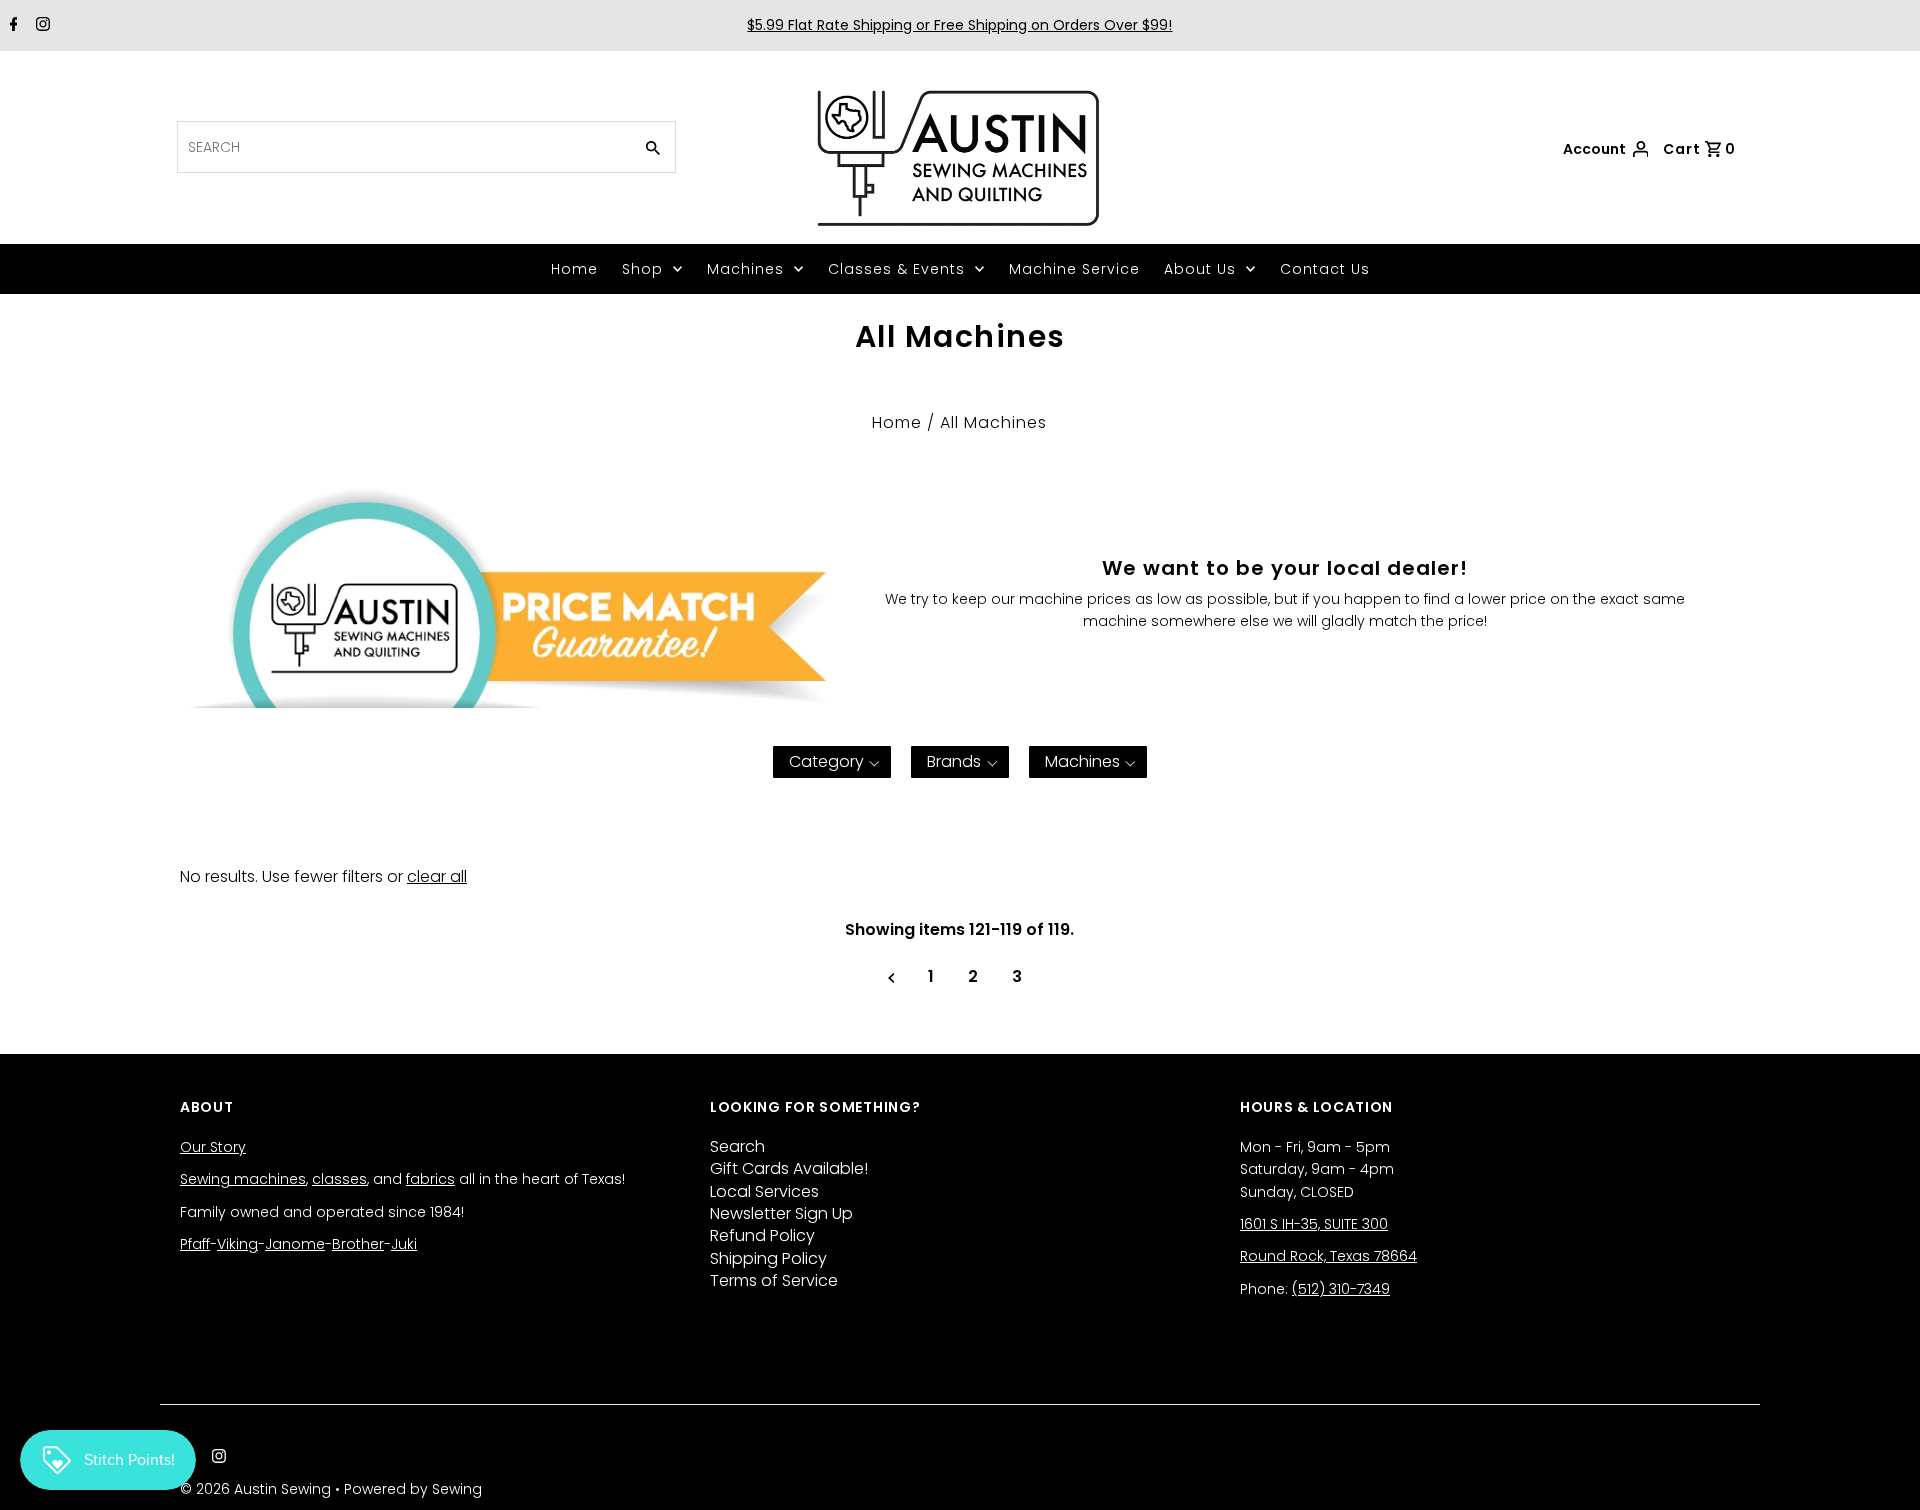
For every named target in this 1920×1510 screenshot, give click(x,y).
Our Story (213, 1147)
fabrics (430, 1179)
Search (737, 1146)
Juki (404, 1244)
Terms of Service (774, 1280)
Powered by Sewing (413, 1489)
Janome (295, 1244)
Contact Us (1325, 269)
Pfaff (195, 1244)
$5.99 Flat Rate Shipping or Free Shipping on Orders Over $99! (959, 25)
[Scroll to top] (1880, 1470)
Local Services (764, 1191)
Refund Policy (762, 1235)
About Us (1200, 269)
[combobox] (402, 147)
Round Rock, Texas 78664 (1328, 1256)
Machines (745, 269)
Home (574, 269)
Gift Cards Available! (789, 1168)
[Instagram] (40, 26)
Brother (358, 1244)
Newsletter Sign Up (781, 1213)
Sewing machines (243, 1179)
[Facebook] (11, 26)
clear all (437, 876)
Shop (642, 269)
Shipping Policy (768, 1258)
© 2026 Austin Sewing (257, 1489)
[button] (832, 762)
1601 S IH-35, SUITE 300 (1314, 1224)
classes (339, 1179)
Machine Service (1074, 269)
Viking (237, 1244)
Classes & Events (896, 269)
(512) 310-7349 (1341, 1289)
